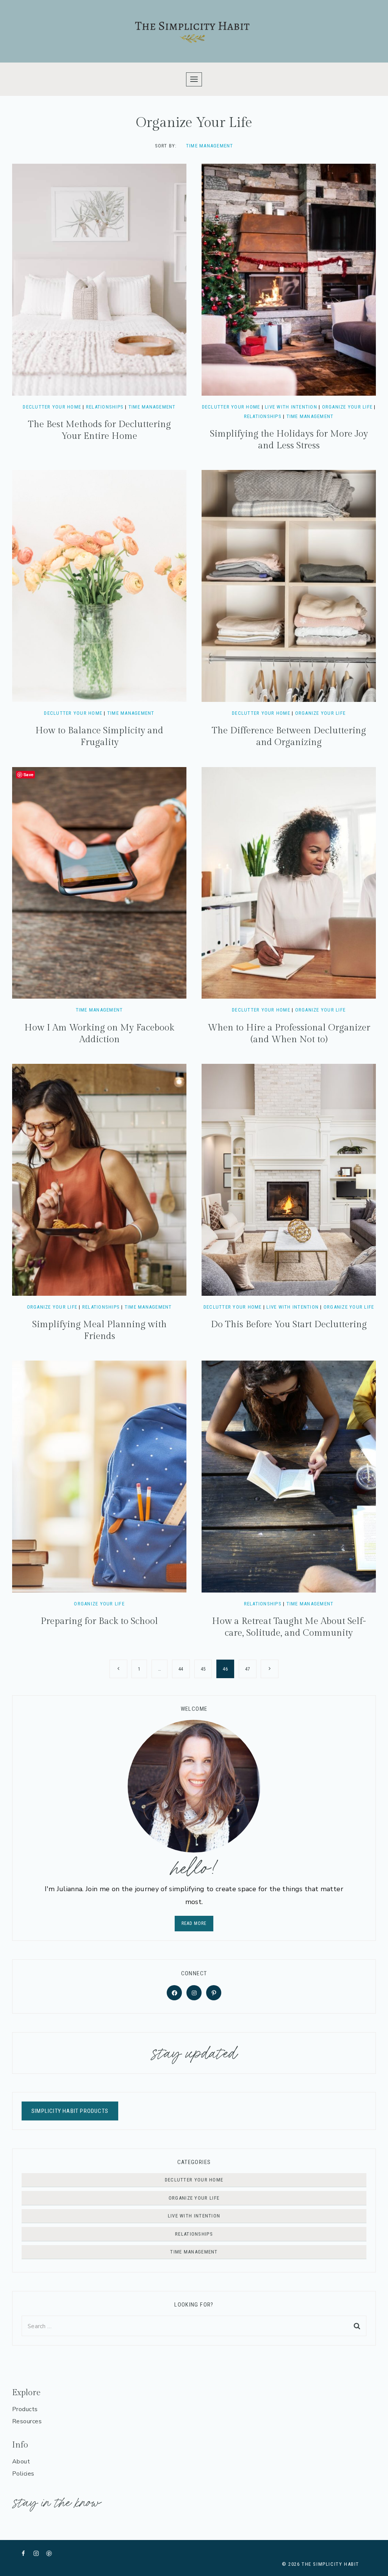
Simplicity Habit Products (70, 2111)
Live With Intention (291, 407)
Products (25, 2409)
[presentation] (99, 280)
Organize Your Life (347, 407)
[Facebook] (23, 2553)
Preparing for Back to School (99, 1621)
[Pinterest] (49, 2553)
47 (248, 1669)
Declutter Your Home (52, 407)
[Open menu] (194, 79)
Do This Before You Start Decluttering (289, 1325)
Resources (27, 2421)
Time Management (210, 146)
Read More (194, 1923)
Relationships (105, 407)
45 (203, 1669)
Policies (23, 2474)
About (21, 2462)
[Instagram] (36, 2553)
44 (181, 1669)
